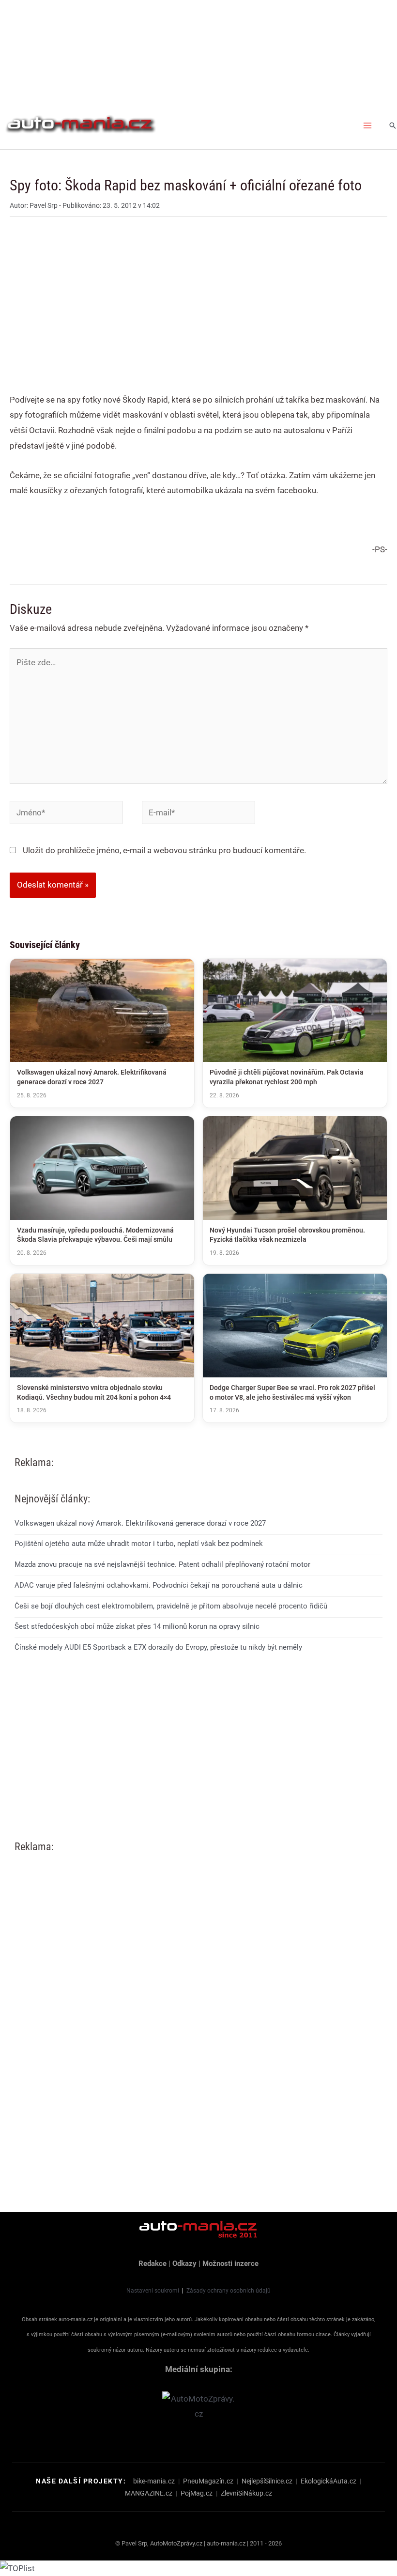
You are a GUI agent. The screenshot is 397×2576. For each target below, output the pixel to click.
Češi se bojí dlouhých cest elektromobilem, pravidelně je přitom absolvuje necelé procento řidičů (171, 1606)
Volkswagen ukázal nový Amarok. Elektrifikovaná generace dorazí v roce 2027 (140, 1523)
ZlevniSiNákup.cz (246, 2493)
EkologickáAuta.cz (328, 2481)
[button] (393, 125)
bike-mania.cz (154, 2481)
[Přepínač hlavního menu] (368, 125)
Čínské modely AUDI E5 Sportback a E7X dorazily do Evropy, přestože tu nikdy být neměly (158, 1647)
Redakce (153, 2264)
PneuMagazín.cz (208, 2481)
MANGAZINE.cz (149, 2493)
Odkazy (184, 2264)
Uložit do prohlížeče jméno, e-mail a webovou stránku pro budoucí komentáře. (164, 850)
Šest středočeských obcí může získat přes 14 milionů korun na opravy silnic (137, 1626)
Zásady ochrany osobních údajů (229, 2291)
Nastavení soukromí (153, 2291)
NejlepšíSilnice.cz (267, 2481)
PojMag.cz (197, 2493)
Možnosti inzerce (230, 2264)
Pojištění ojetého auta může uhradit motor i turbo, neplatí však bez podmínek (139, 1544)
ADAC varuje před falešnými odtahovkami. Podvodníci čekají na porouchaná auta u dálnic (159, 1585)
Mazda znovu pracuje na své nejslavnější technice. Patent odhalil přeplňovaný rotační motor (162, 1564)
